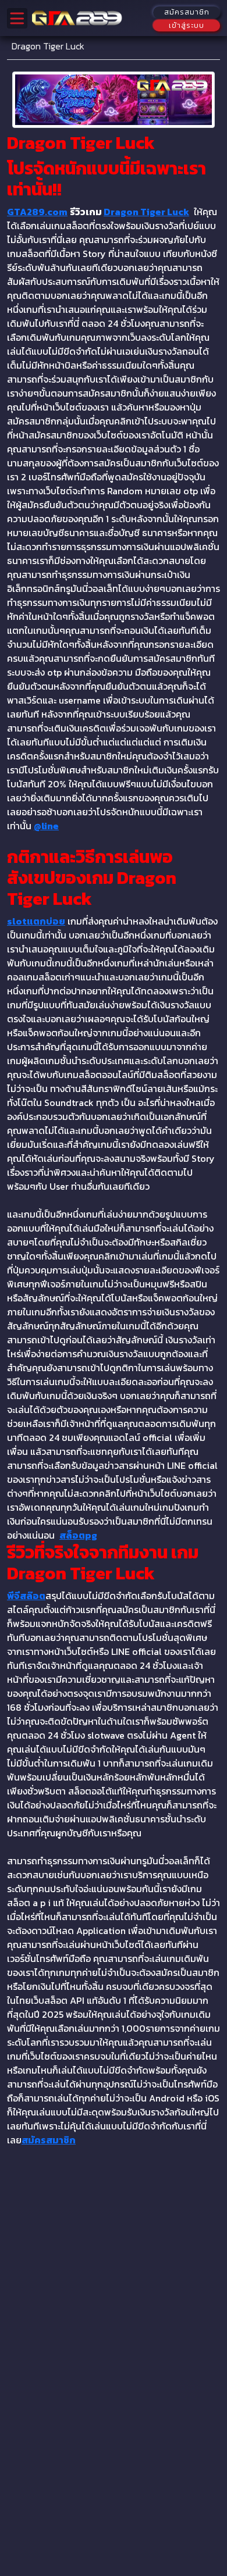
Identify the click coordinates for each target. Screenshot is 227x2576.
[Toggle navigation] (17, 18)
